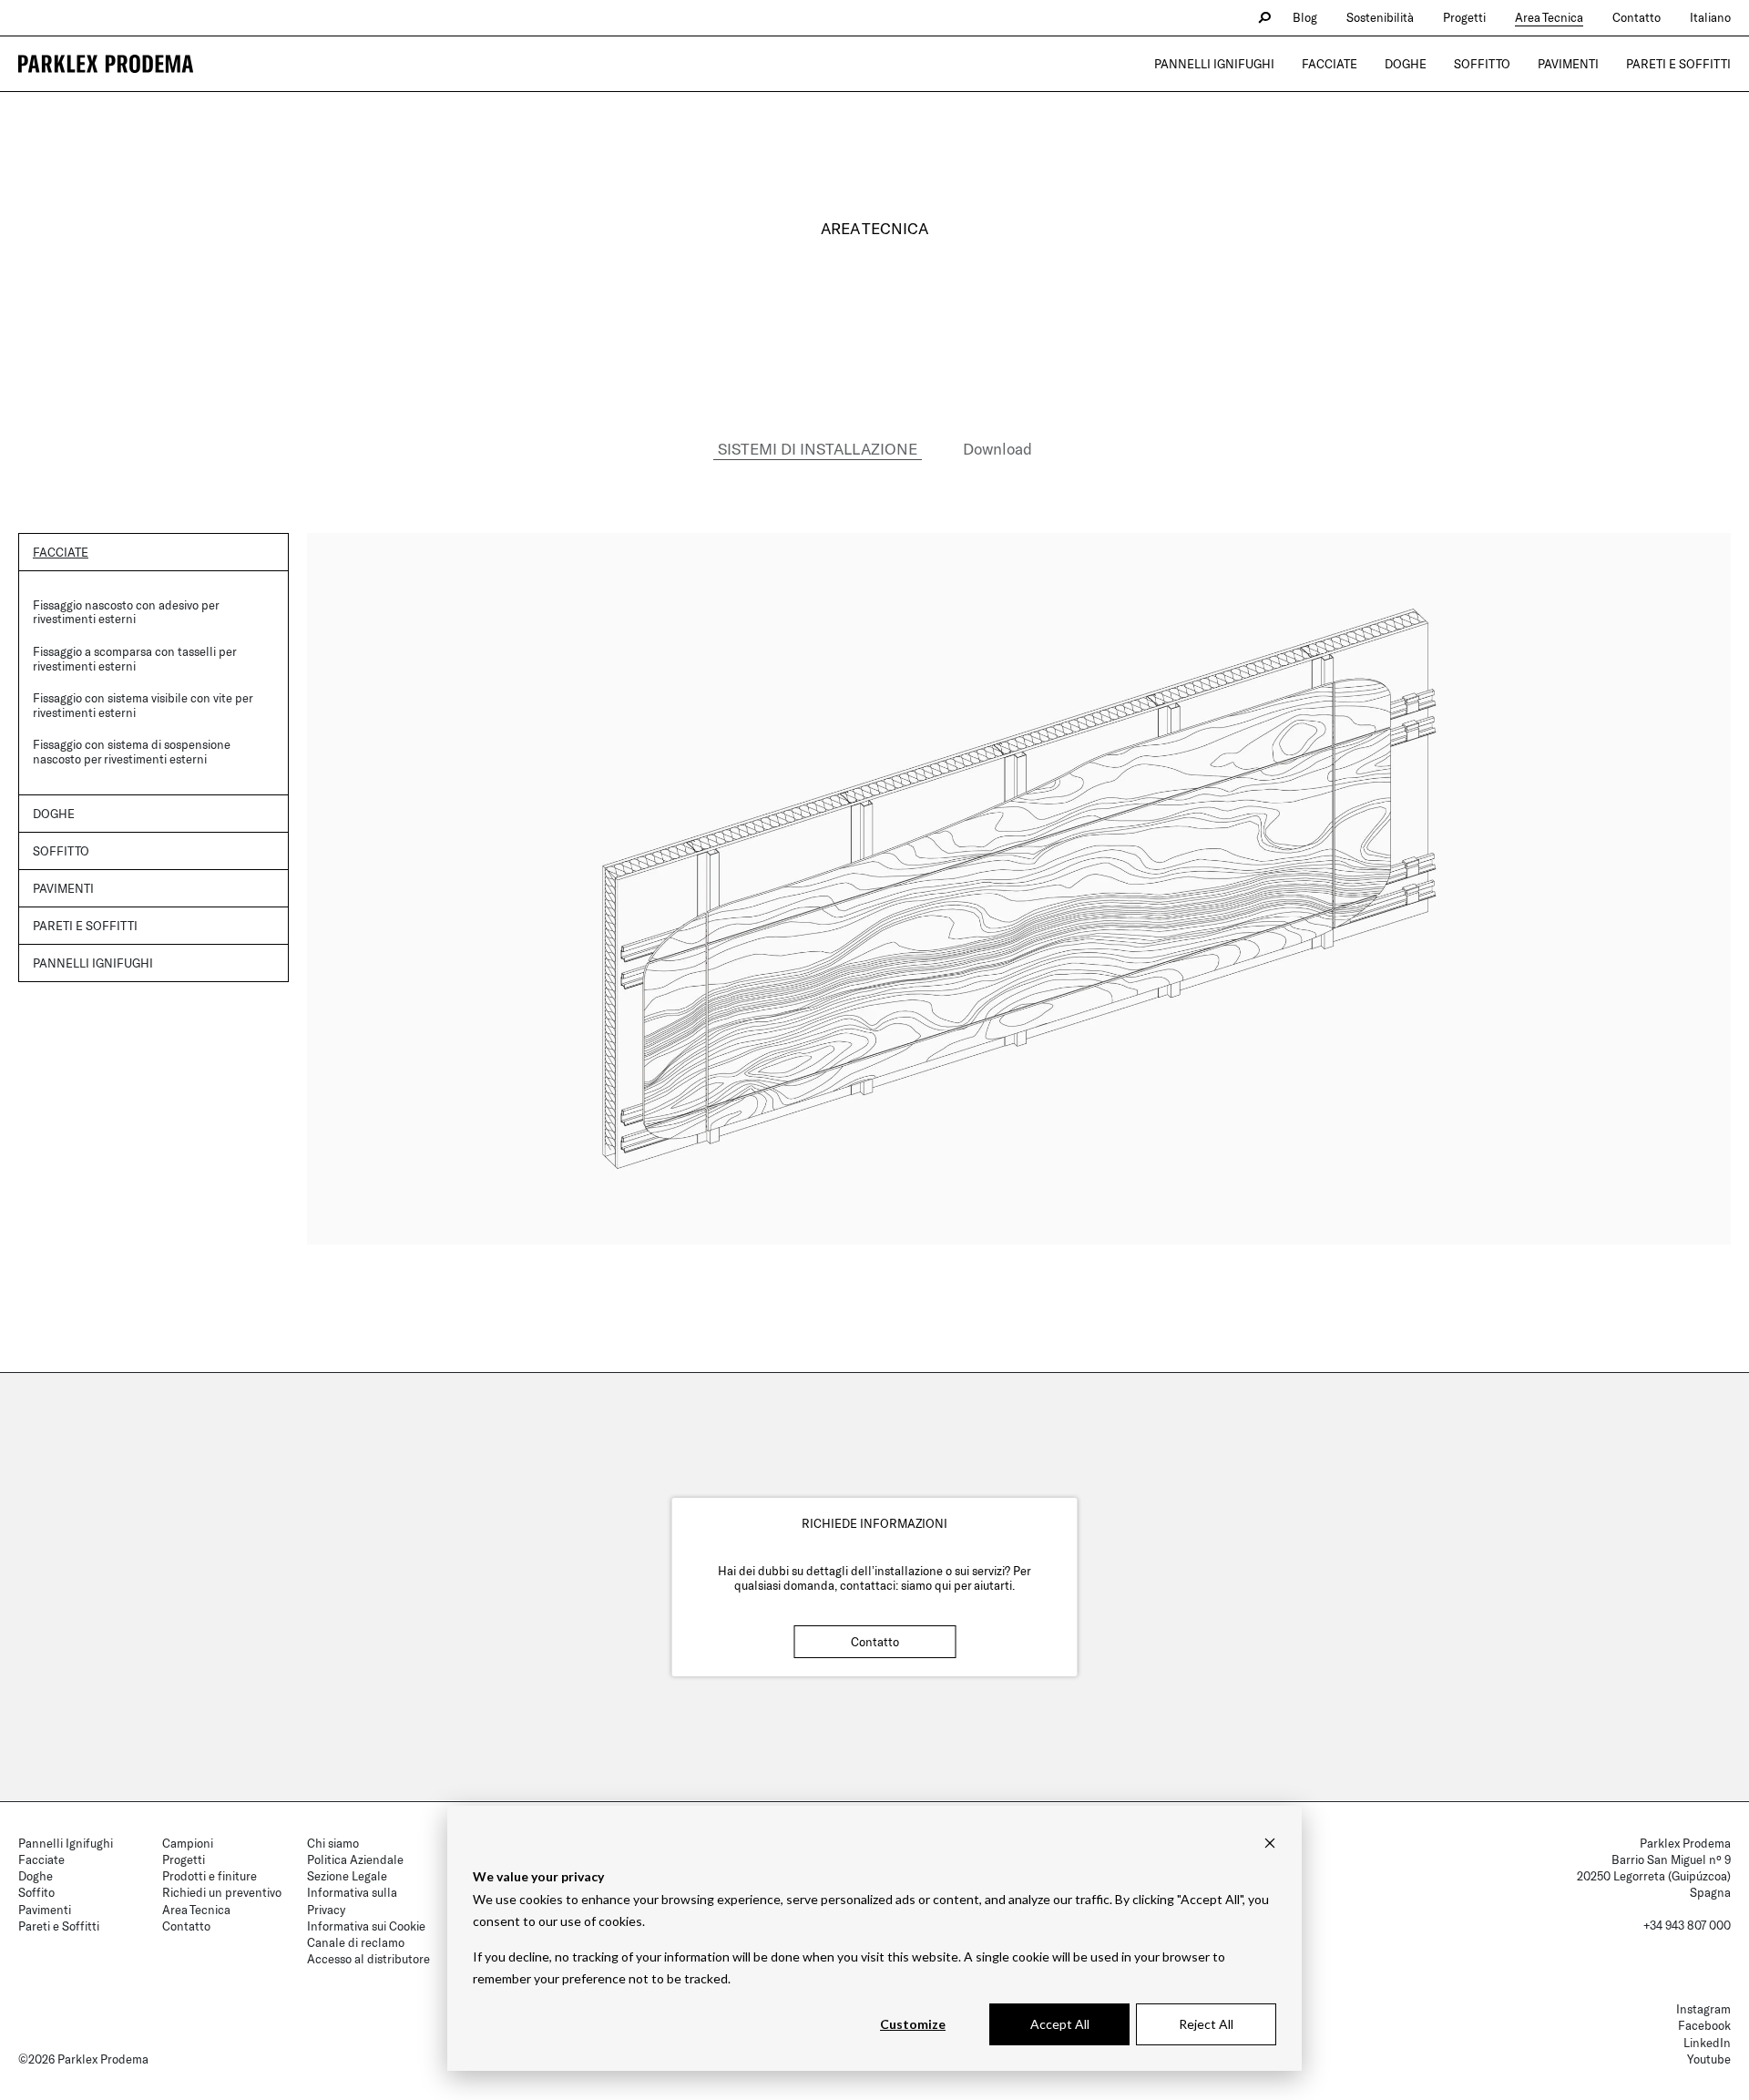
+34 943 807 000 (1687, 1925)
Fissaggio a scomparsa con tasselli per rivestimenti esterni (134, 659)
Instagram (1703, 2009)
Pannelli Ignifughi (1214, 64)
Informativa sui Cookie (366, 1926)
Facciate (1330, 64)
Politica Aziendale (355, 1859)
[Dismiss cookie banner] (1270, 1843)
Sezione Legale (347, 1876)
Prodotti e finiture (210, 1876)
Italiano (1710, 17)
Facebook (1704, 2025)
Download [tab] (997, 448)
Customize (913, 2024)
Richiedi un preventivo (222, 1892)
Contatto (1636, 17)
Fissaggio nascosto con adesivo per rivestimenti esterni (126, 612)
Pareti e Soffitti (1678, 64)
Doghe (1406, 64)
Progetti (1464, 17)
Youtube (1709, 2059)
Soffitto (1482, 64)
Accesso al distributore (368, 1959)
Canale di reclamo (356, 1942)
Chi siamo (333, 1843)
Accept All (1060, 2024)
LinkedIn (1707, 2043)
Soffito (36, 1892)
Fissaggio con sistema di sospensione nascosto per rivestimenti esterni (132, 752)
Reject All (1206, 2024)
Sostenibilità (1380, 17)
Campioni (188, 1843)
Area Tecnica (1549, 17)
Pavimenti (1568, 64)
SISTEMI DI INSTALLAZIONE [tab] (818, 448)
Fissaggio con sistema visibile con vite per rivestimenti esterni (143, 705)
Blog (1305, 17)
